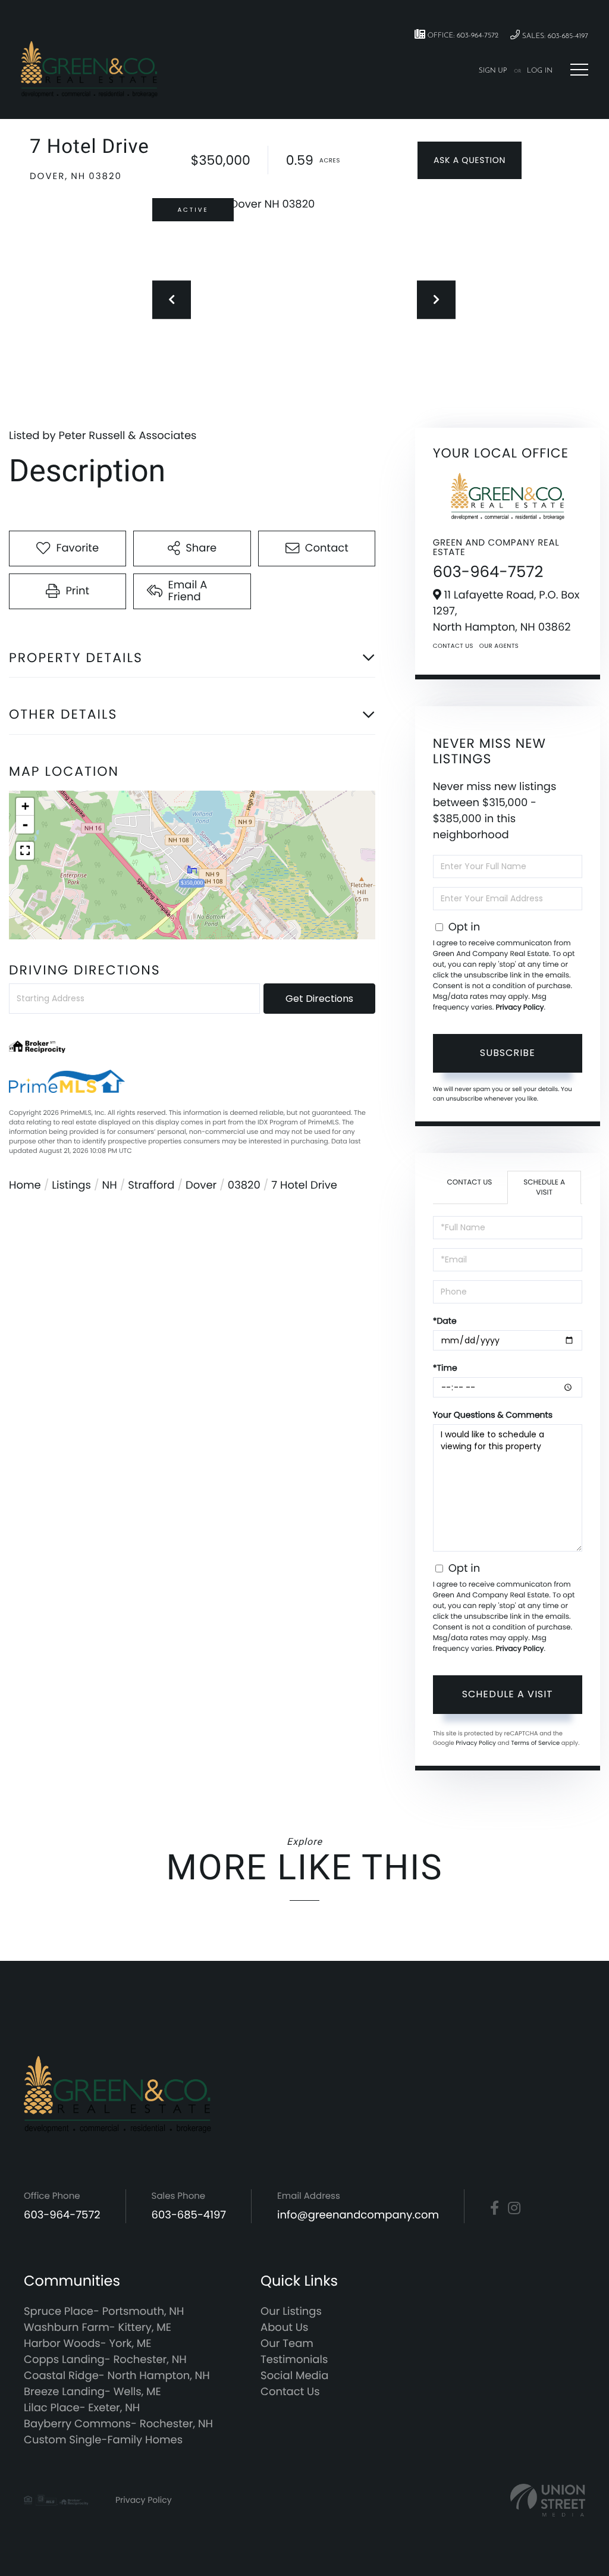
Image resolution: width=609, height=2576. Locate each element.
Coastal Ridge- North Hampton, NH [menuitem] (117, 2376)
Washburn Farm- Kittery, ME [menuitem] (98, 2328)
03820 (244, 1185)
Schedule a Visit (544, 1187)
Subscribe (508, 1053)
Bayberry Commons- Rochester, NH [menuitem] (118, 2424)
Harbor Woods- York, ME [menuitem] (88, 2344)
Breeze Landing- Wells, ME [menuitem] (92, 2392)
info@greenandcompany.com (358, 2215)
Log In (540, 71)
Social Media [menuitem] (294, 2376)
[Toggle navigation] (579, 70)
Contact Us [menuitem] (290, 2392)
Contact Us (453, 646)
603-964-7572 (488, 572)
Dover (201, 1185)
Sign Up (493, 71)
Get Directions (319, 999)
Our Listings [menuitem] (291, 2312)
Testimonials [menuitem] (294, 2360)
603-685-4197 (189, 2215)
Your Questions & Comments (493, 1415)
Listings (71, 1185)
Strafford (151, 1185)
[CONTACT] (470, 160)
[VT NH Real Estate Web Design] (548, 2500)
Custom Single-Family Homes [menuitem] (103, 2440)
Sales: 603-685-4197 (554, 36)
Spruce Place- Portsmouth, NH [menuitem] (104, 2312)
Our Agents (499, 646)
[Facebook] (495, 2208)
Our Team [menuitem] (287, 2344)
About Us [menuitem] (284, 2328)
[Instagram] (514, 2208)
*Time (445, 1368)
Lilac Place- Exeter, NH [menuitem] (82, 2408)
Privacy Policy (519, 1007)
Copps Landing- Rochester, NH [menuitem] (105, 2360)
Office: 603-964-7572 (462, 36)
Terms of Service (535, 1743)
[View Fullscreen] (25, 851)
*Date (445, 1321)
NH (110, 1185)
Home (25, 1185)
